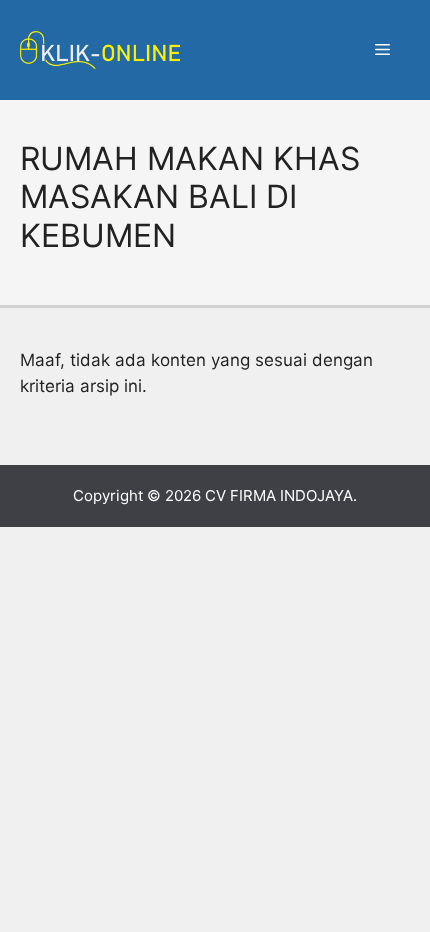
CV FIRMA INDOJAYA (279, 495)
